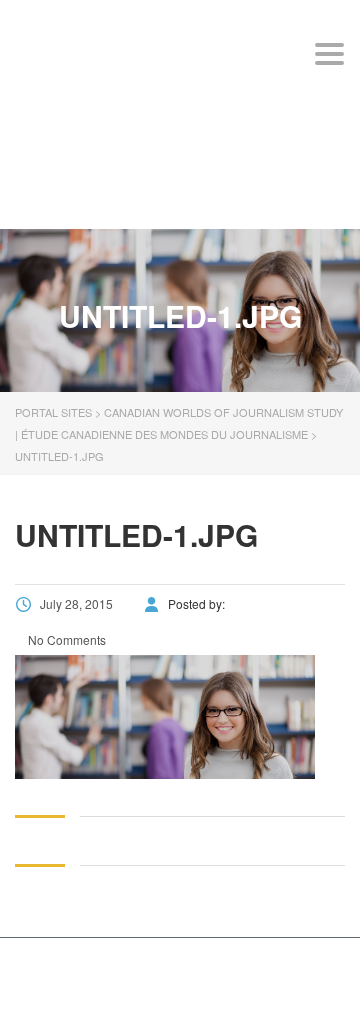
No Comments (65, 639)
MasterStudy (148, 972)
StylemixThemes (178, 994)
